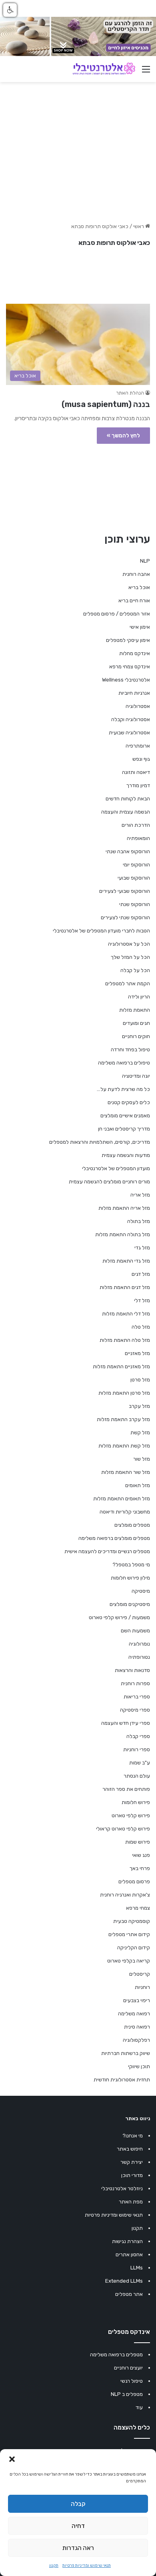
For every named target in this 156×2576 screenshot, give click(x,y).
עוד (139, 2407)
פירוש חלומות (136, 1802)
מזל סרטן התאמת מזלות (124, 1393)
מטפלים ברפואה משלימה (116, 2354)
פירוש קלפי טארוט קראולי (123, 1829)
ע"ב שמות (140, 1763)
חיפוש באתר (130, 2149)
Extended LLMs (124, 2281)
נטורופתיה (139, 1657)
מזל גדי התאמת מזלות (126, 1261)
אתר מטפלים (129, 2294)
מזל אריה (140, 1195)
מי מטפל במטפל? (131, 1565)
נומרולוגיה (139, 1644)
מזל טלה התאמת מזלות (125, 1340)
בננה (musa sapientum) (106, 404)
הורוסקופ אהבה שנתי (128, 851)
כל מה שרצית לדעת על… (123, 1089)
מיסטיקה (141, 1591)
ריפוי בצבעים (137, 2000)
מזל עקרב (139, 1406)
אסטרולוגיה (138, 706)
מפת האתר (131, 2202)
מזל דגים (141, 1274)
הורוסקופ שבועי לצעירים (125, 891)
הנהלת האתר (130, 393)
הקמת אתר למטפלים (128, 983)
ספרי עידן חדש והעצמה (126, 1723)
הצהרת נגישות (127, 2241)
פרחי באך (140, 1868)
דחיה (78, 2526)
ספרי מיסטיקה (135, 1710)
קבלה (78, 2504)
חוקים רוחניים (136, 1036)
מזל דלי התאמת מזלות (126, 1314)
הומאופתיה (138, 838)
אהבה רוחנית (136, 574)
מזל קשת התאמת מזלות (124, 1446)
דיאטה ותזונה (136, 772)
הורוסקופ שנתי (135, 904)
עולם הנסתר (137, 1776)
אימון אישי (140, 627)
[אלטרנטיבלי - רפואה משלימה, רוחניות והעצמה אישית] (104, 69)
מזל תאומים (138, 1485)
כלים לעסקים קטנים (129, 1102)
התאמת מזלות (135, 1010)
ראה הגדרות (78, 2548)
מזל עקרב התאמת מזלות (123, 1419)
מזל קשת (140, 1432)
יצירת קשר (132, 2162)
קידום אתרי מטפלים (129, 1934)
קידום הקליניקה (134, 1948)
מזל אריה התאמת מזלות (124, 1208)
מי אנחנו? (133, 2136)
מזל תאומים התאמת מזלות (122, 1498)
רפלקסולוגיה (136, 2040)
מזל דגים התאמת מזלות (125, 1287)
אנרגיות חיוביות (134, 693)
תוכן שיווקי (139, 2066)
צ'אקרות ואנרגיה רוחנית (125, 1895)
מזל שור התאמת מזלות (126, 1472)
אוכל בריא (139, 587)
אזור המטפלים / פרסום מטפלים (117, 614)
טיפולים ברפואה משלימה (124, 1063)
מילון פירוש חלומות (130, 1578)
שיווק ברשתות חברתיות (126, 2053)
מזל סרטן (140, 1380)
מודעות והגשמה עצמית (126, 1155)
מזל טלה (141, 1327)
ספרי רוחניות (137, 1749)
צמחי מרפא (138, 1908)
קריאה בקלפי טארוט (129, 1961)
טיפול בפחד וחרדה (130, 1049)
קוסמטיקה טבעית (132, 1921)
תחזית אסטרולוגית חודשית (122, 2080)
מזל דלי (142, 1300)
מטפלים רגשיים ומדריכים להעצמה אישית (107, 1551)
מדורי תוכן (132, 2175)
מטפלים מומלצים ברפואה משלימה (114, 1538)
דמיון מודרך (138, 785)
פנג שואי (141, 1855)
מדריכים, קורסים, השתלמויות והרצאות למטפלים (100, 1142)
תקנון (54, 2566)
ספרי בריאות (137, 1697)
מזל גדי (142, 1248)
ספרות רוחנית (135, 1683)
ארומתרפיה (138, 746)
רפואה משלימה (134, 2014)
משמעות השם (135, 1631)
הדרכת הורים (136, 825)
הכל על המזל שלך (130, 957)
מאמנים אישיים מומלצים (125, 1116)
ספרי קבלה (138, 1736)
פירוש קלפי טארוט (131, 1815)
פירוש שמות (138, 1842)
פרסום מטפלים (134, 1881)
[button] (12, 2459)
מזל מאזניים (137, 1353)
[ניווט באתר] (146, 72)
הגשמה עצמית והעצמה (126, 812)
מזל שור (142, 1459)
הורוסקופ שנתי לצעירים (125, 917)
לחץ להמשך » (123, 436)
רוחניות (142, 1987)
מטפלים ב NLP (127, 2394)
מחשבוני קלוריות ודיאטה (125, 1512)
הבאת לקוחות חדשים (128, 799)
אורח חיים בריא (134, 600)
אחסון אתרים (129, 2254)
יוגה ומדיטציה (136, 1076)
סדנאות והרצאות (132, 1670)
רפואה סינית (137, 2027)
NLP (145, 561)
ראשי (139, 226)
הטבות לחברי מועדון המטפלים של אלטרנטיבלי (101, 931)
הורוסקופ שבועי (134, 878)
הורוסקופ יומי (136, 865)
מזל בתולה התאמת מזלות (123, 1234)
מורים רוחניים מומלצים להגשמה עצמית (109, 1182)
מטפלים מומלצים (132, 1525)
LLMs (137, 2268)
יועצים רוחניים (128, 2368)
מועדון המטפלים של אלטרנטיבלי (116, 1168)
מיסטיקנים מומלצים (130, 1604)
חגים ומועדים (136, 1023)
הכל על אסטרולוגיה (129, 944)
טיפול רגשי (132, 2381)
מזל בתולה (139, 1221)
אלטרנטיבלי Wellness (126, 680)
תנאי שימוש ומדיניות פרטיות (87, 2566)
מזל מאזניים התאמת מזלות (121, 1366)
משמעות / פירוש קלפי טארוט (119, 1617)
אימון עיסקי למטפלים (128, 640)
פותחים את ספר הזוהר (126, 1789)
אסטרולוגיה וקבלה (131, 719)
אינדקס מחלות (135, 653)
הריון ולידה (139, 997)
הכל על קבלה (135, 970)
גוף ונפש (141, 759)
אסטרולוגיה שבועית (129, 733)
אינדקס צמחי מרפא (130, 667)
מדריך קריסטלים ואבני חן (124, 1129)
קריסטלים (140, 1974)
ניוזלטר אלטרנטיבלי (122, 2188)
